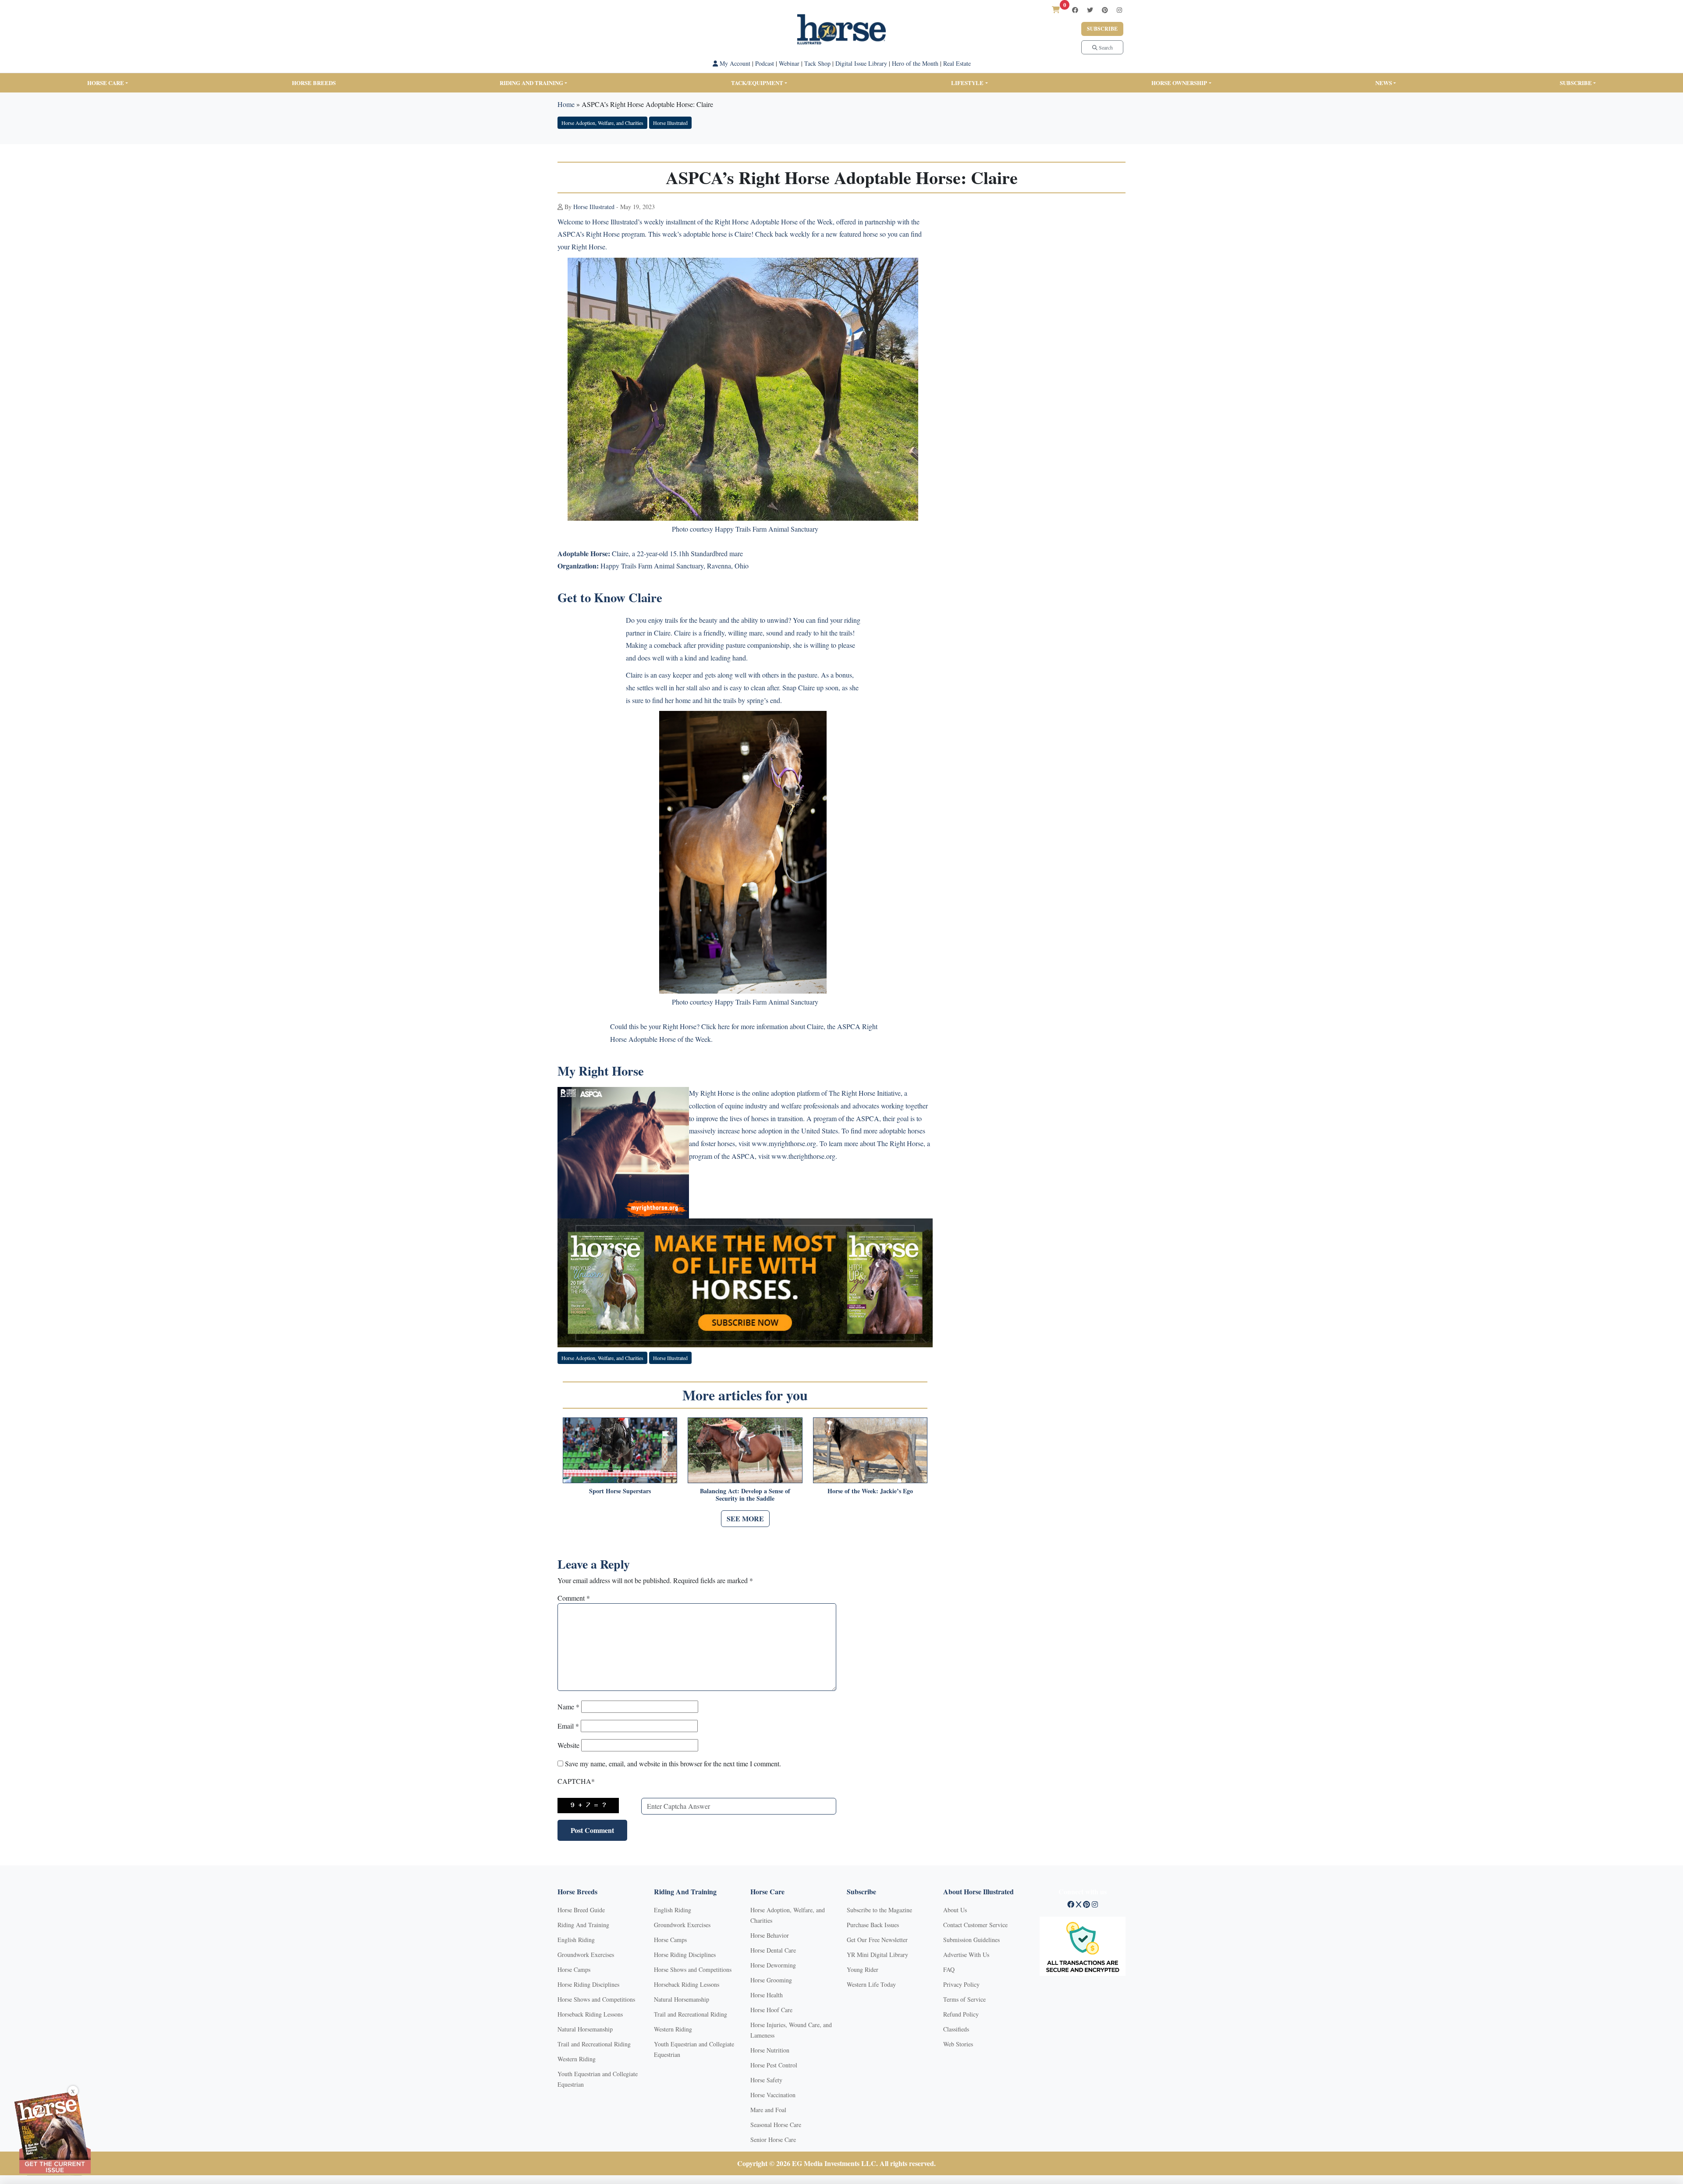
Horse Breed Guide (581, 1910)
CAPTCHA (576, 1781)
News (1384, 83)
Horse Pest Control (774, 2065)
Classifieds (956, 2029)
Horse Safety (766, 2080)
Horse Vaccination (773, 2095)
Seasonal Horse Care (776, 2125)
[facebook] (1075, 10)
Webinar (789, 63)
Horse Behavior (770, 1935)
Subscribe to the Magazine (879, 1910)
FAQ (949, 1969)
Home (566, 104)
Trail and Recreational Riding (594, 2044)
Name (568, 1706)
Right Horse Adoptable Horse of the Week (774, 222)
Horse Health (767, 1995)
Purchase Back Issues (873, 1925)
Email (568, 1726)
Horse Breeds (314, 83)
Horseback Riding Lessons (590, 2014)
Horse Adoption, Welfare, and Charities (602, 123)
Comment (574, 1598)
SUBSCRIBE (1576, 83)
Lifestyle (967, 83)
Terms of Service (964, 1999)
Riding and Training (531, 83)
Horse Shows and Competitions (596, 1999)
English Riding (576, 1940)
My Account (734, 63)
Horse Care (106, 83)
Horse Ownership (1179, 83)
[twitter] (1090, 10)
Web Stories (958, 2044)
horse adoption (762, 1131)
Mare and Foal (768, 2110)
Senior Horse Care (773, 2140)
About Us (955, 1910)
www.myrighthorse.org (784, 1143)
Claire (743, 234)
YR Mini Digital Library (877, 1955)
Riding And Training (583, 1925)
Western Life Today (871, 1984)
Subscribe (1102, 29)
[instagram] (1119, 10)
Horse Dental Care (773, 1950)
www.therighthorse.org (803, 1156)
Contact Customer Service (975, 1925)
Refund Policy (961, 2014)
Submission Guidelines (971, 1940)
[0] (1056, 9)
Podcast (765, 63)
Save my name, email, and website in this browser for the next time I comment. (673, 1763)
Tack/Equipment (757, 83)
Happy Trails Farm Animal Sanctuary (652, 566)
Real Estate (957, 63)
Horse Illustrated (670, 123)
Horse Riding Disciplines (588, 1984)
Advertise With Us (966, 1955)
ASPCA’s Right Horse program (601, 234)
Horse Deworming (773, 1965)
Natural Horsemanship (585, 2029)
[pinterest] (1105, 10)
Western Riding (577, 2059)
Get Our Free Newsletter (877, 1940)
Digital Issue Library (861, 63)
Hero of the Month (915, 63)
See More (745, 1518)
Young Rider (863, 1969)
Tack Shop (817, 63)
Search (1105, 47)
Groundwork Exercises (586, 1955)
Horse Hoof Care (771, 2010)
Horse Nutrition (770, 2050)
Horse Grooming (771, 1980)
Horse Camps (574, 1969)
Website (568, 1745)
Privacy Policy (961, 1984)
